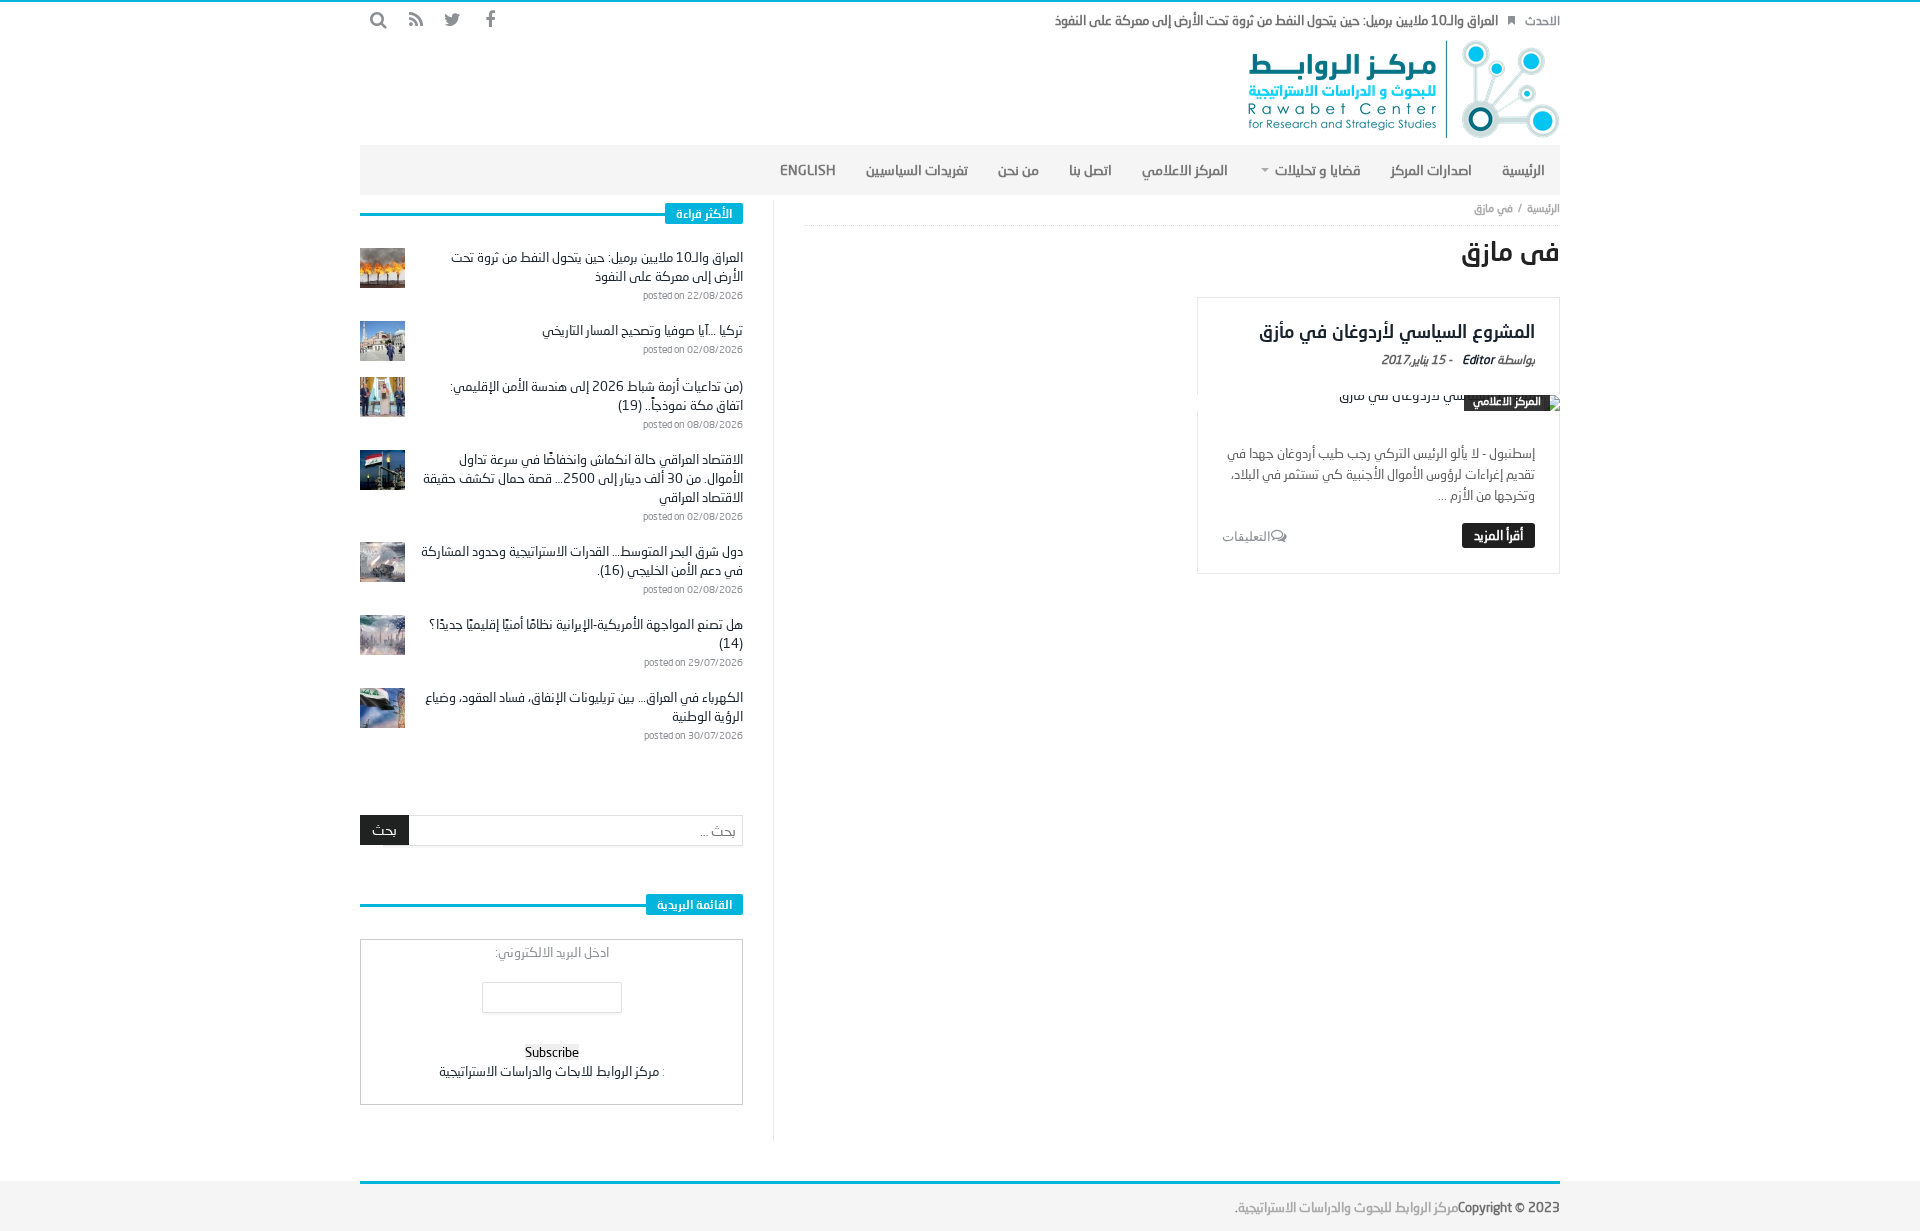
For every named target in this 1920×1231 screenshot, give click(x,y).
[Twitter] (452, 20)
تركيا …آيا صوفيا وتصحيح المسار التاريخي (642, 330)
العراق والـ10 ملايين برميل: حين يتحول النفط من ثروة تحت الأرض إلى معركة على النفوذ (1276, 20)
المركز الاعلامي (1507, 400)
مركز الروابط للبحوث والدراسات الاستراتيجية (1348, 1207)
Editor (1478, 359)
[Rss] (415, 20)
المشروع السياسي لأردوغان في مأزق (1397, 331)
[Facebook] (489, 20)
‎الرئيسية (1543, 207)
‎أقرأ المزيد (1498, 535)
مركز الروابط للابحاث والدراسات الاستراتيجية (549, 1071)
